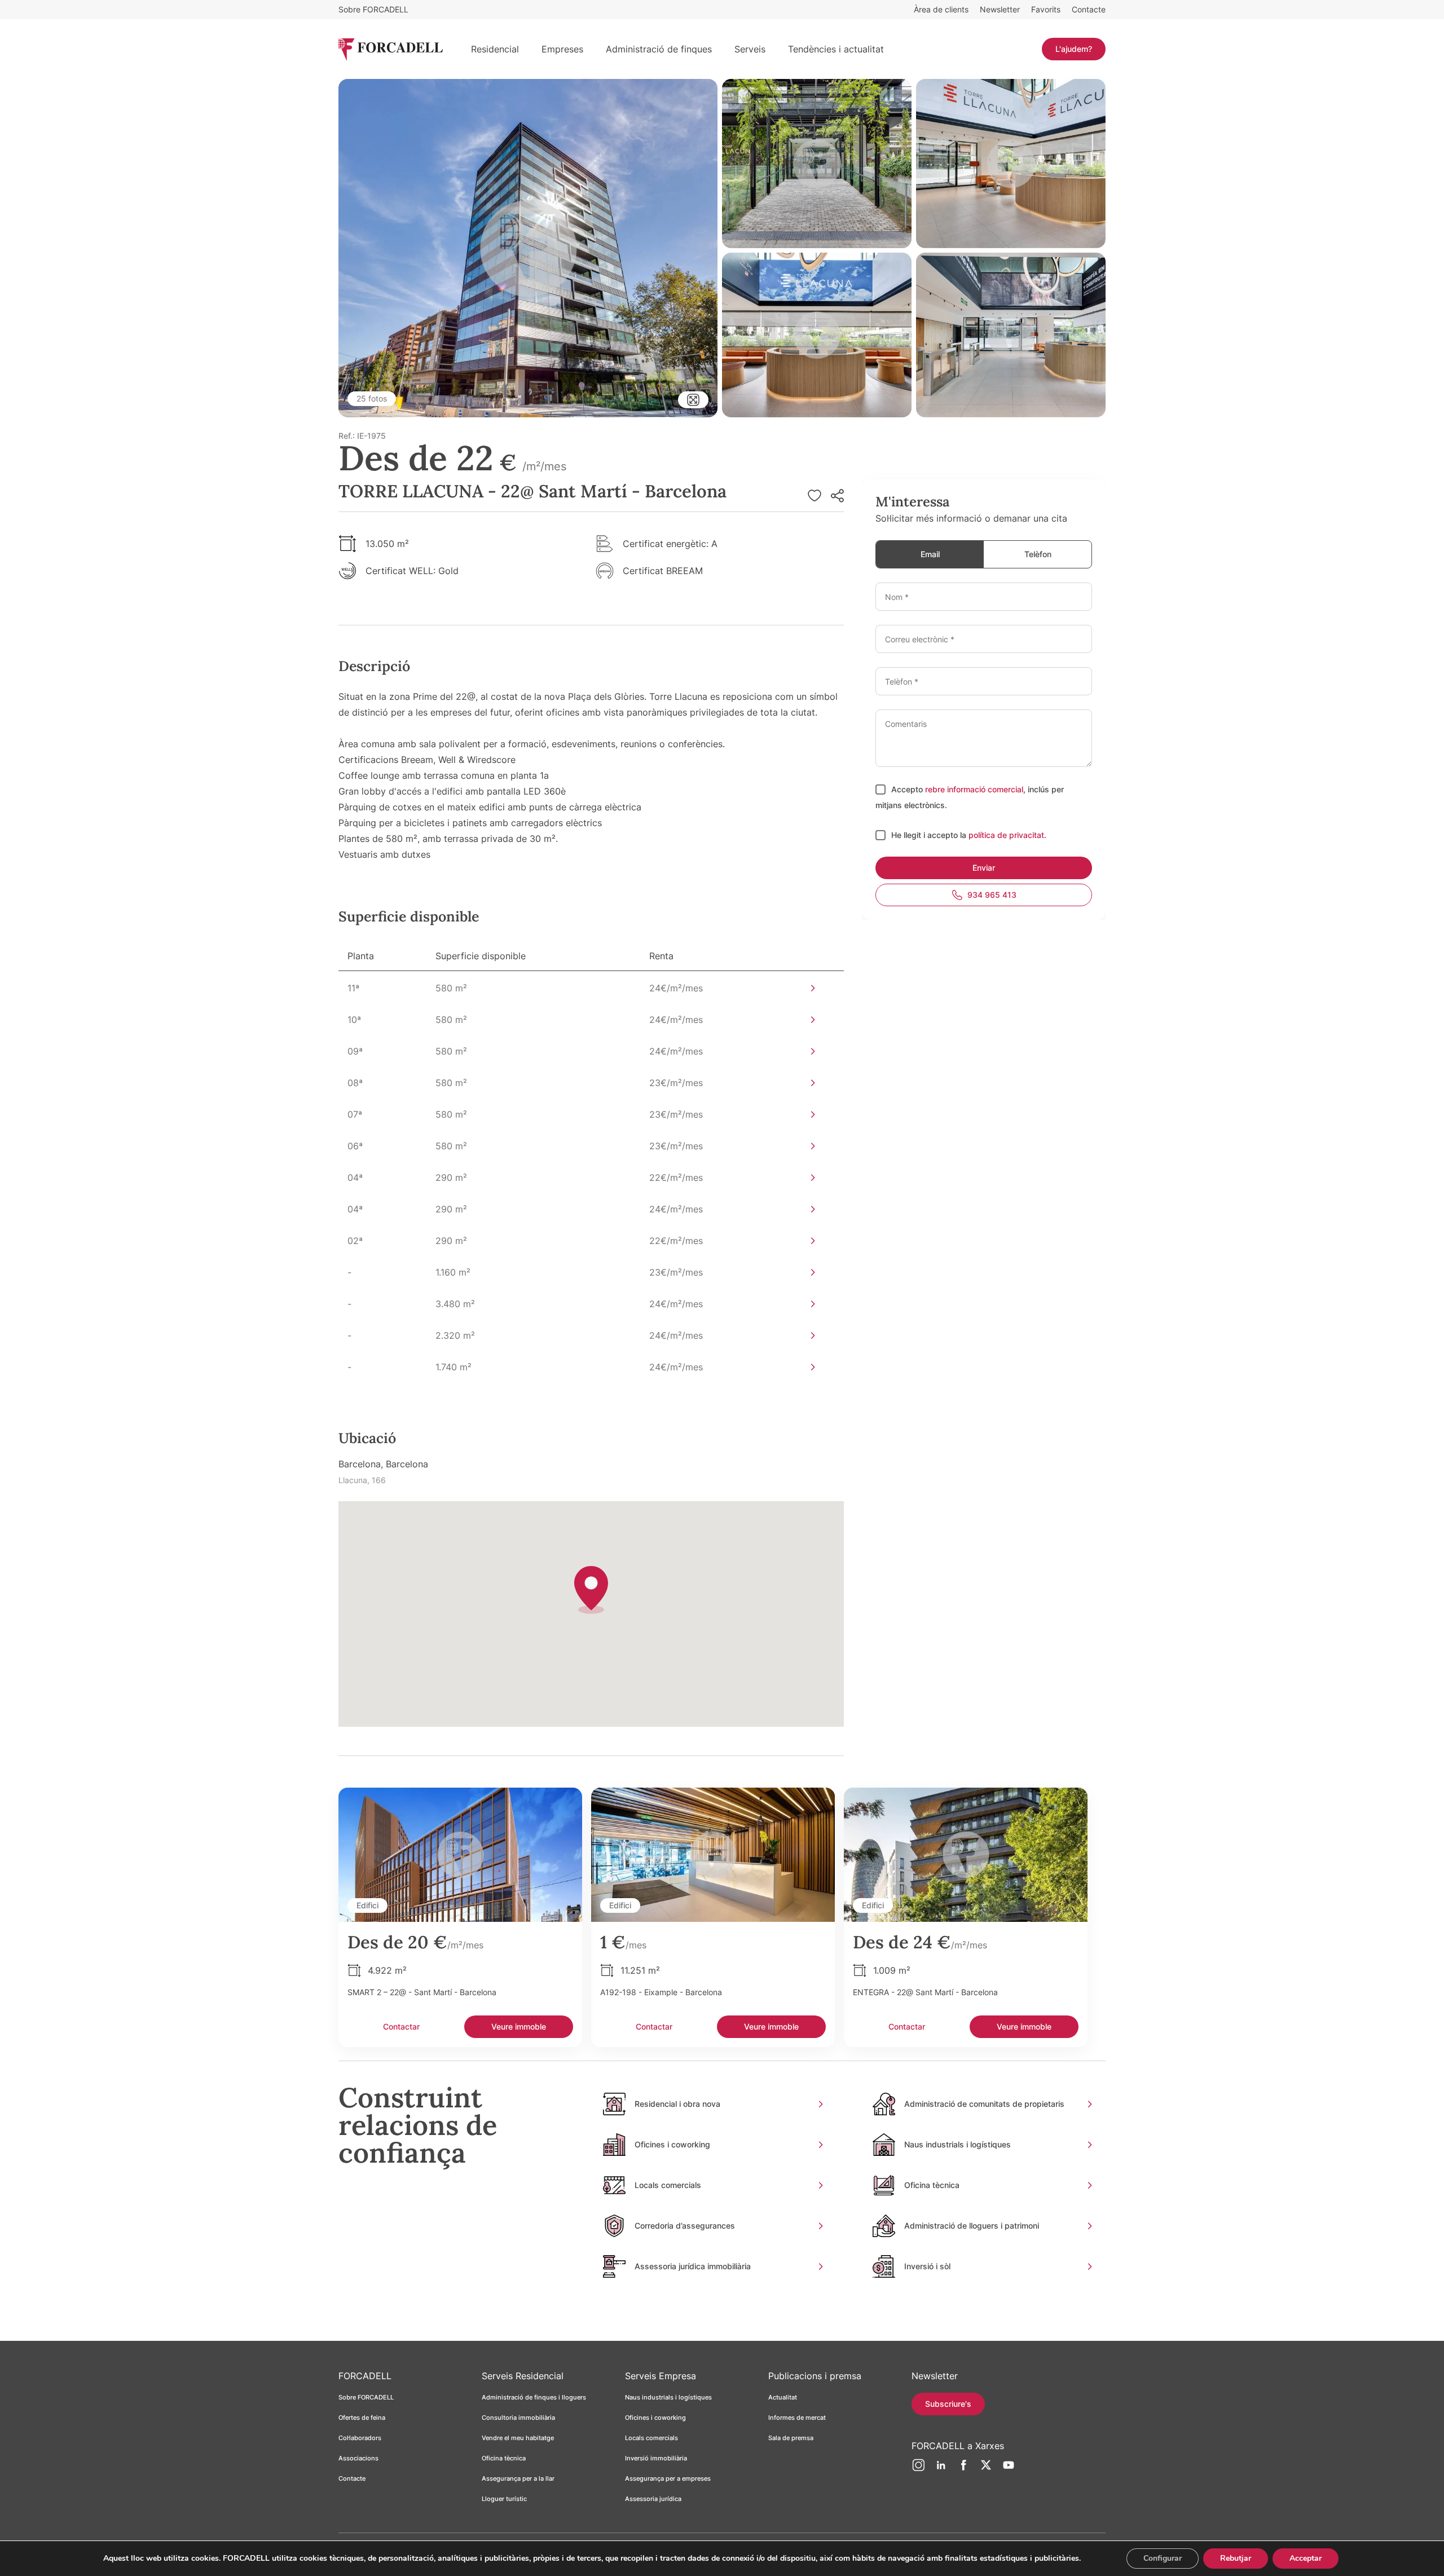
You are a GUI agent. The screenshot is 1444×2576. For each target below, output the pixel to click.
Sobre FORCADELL (373, 9)
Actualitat (783, 2397)
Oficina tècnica (504, 2458)
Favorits (1046, 9)
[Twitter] (986, 2469)
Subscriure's (948, 2404)
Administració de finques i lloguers (534, 2397)
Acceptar (1306, 2558)
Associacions (358, 2458)
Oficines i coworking (655, 2418)
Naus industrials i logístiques (668, 2397)
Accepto (908, 789)
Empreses (562, 49)
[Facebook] (963, 2469)
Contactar (401, 2026)
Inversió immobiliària (656, 2458)
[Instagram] (918, 2469)
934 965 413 (992, 895)
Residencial (495, 49)
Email (930, 554)
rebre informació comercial (974, 789)
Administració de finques (659, 49)
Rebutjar (1236, 2558)
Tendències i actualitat (836, 49)
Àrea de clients (941, 9)
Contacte (1089, 9)
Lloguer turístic (504, 2499)
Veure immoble (519, 2026)
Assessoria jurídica (653, 2499)
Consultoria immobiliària (518, 2418)
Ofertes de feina (362, 2418)
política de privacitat (1006, 835)
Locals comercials (651, 2438)
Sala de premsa (791, 2438)
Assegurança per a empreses (668, 2478)
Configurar (1163, 2558)
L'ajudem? (1074, 49)
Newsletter (1000, 9)
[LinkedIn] (941, 2469)
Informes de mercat (797, 2418)
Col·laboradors (360, 2438)
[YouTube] (1009, 2469)
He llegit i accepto (926, 835)
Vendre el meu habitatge (518, 2438)
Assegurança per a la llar (518, 2478)
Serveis (750, 49)
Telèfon (1038, 554)
